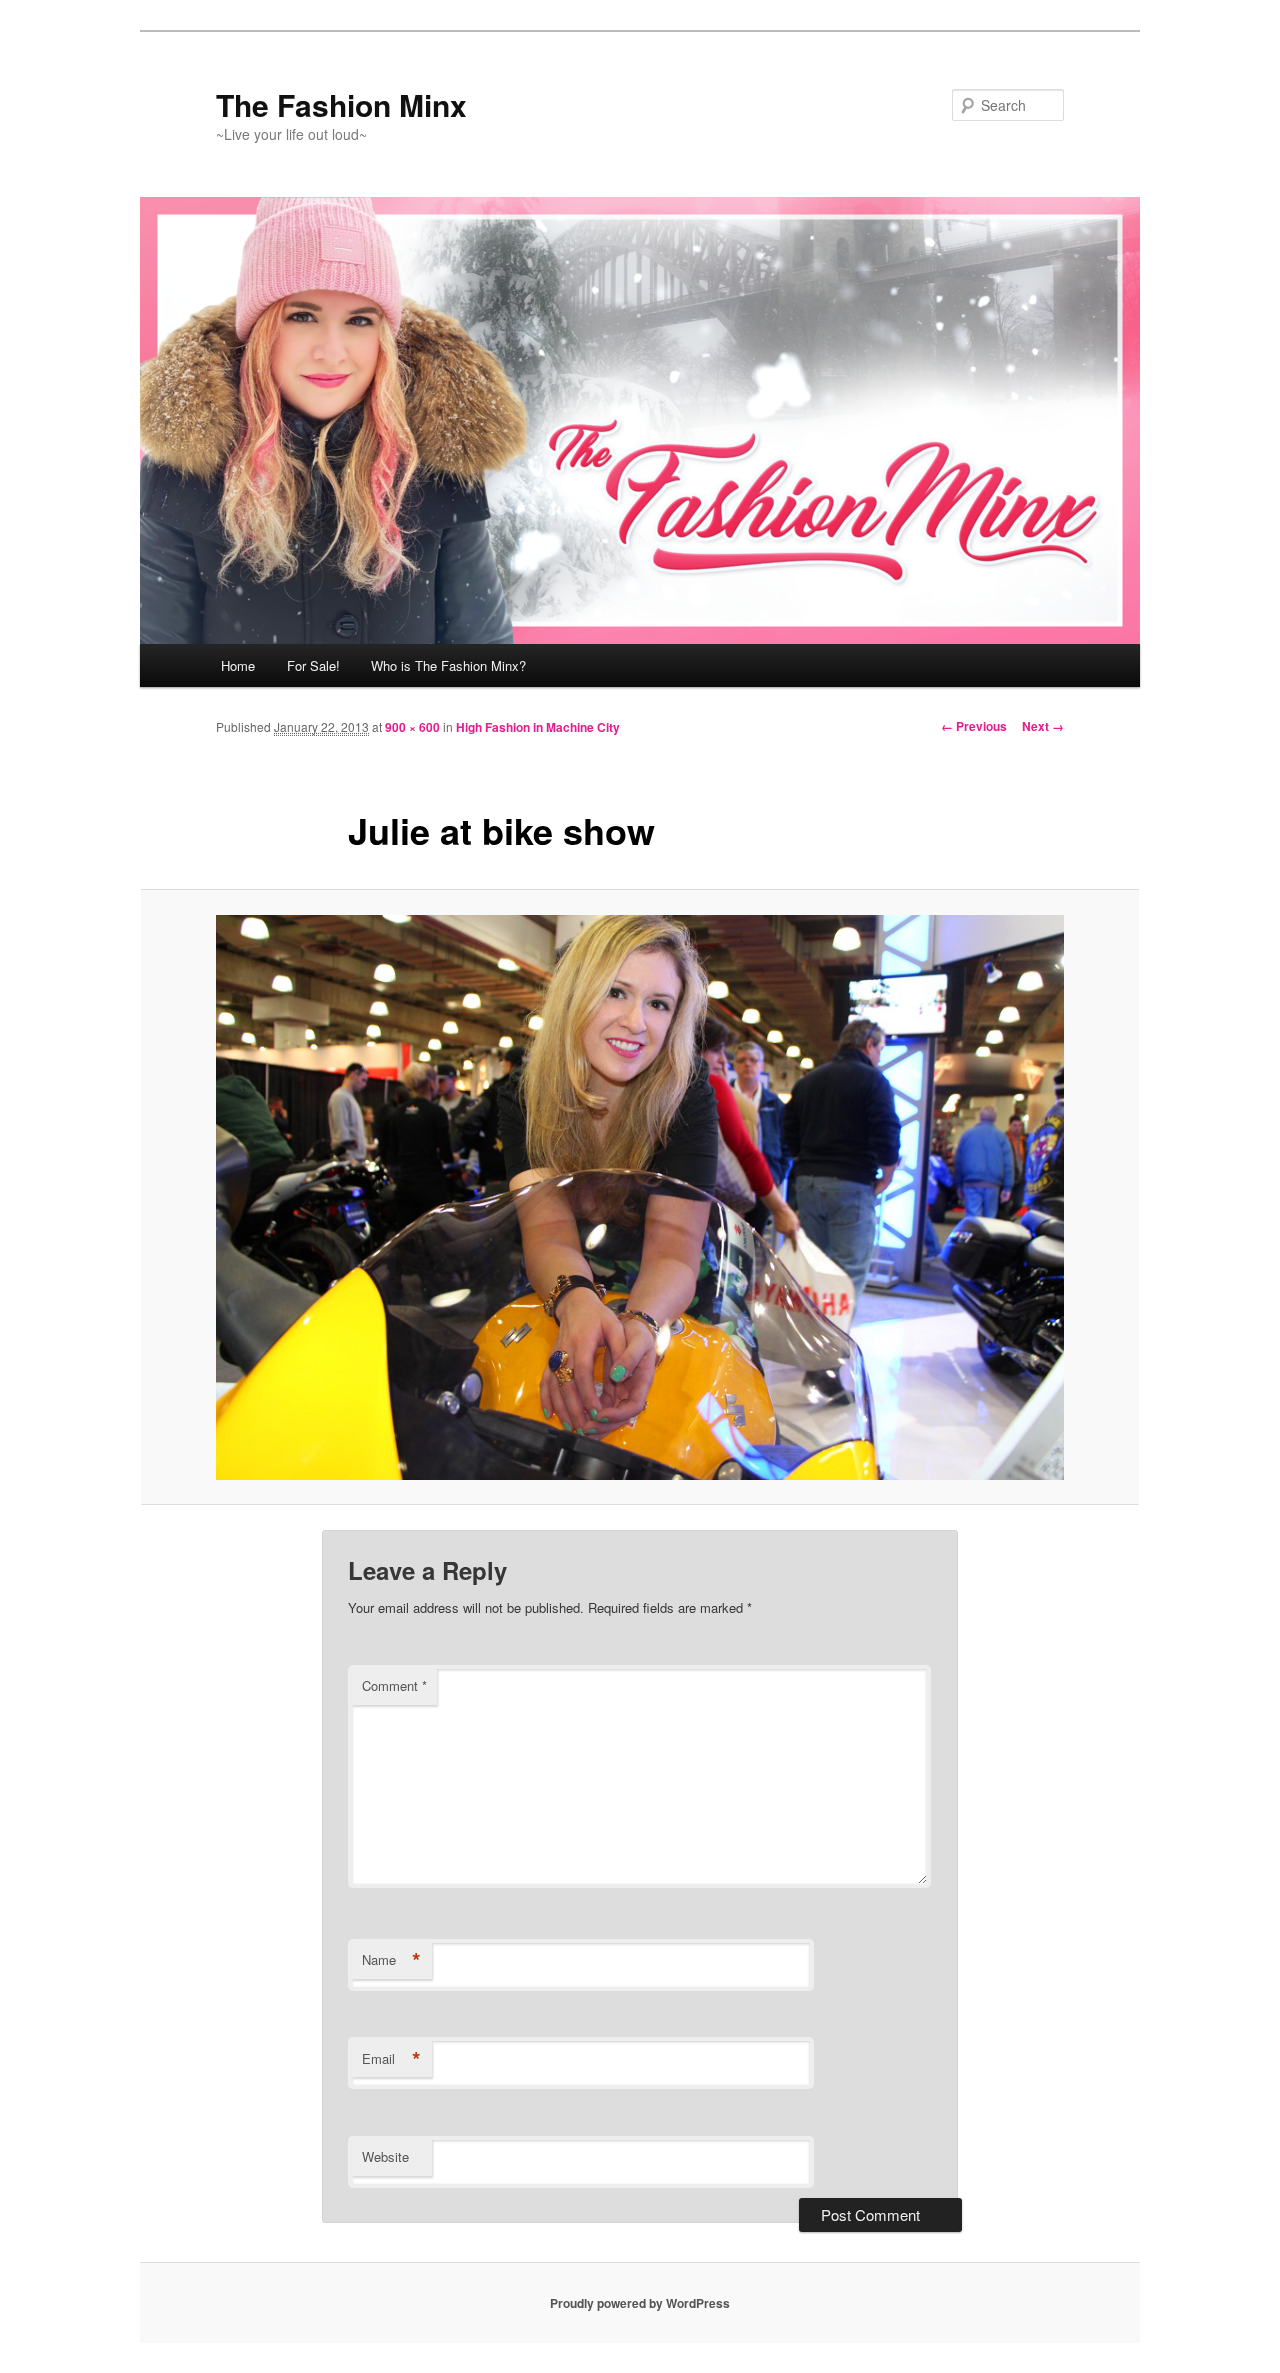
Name (391, 1960)
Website (385, 2156)
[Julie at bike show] (640, 1197)
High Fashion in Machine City (538, 727)
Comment (394, 1685)
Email (391, 2059)
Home (238, 665)
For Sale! (313, 665)
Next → (1043, 726)
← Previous (974, 726)
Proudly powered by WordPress (640, 2303)
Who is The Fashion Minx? (448, 665)
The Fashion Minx (341, 104)
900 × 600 (412, 727)
